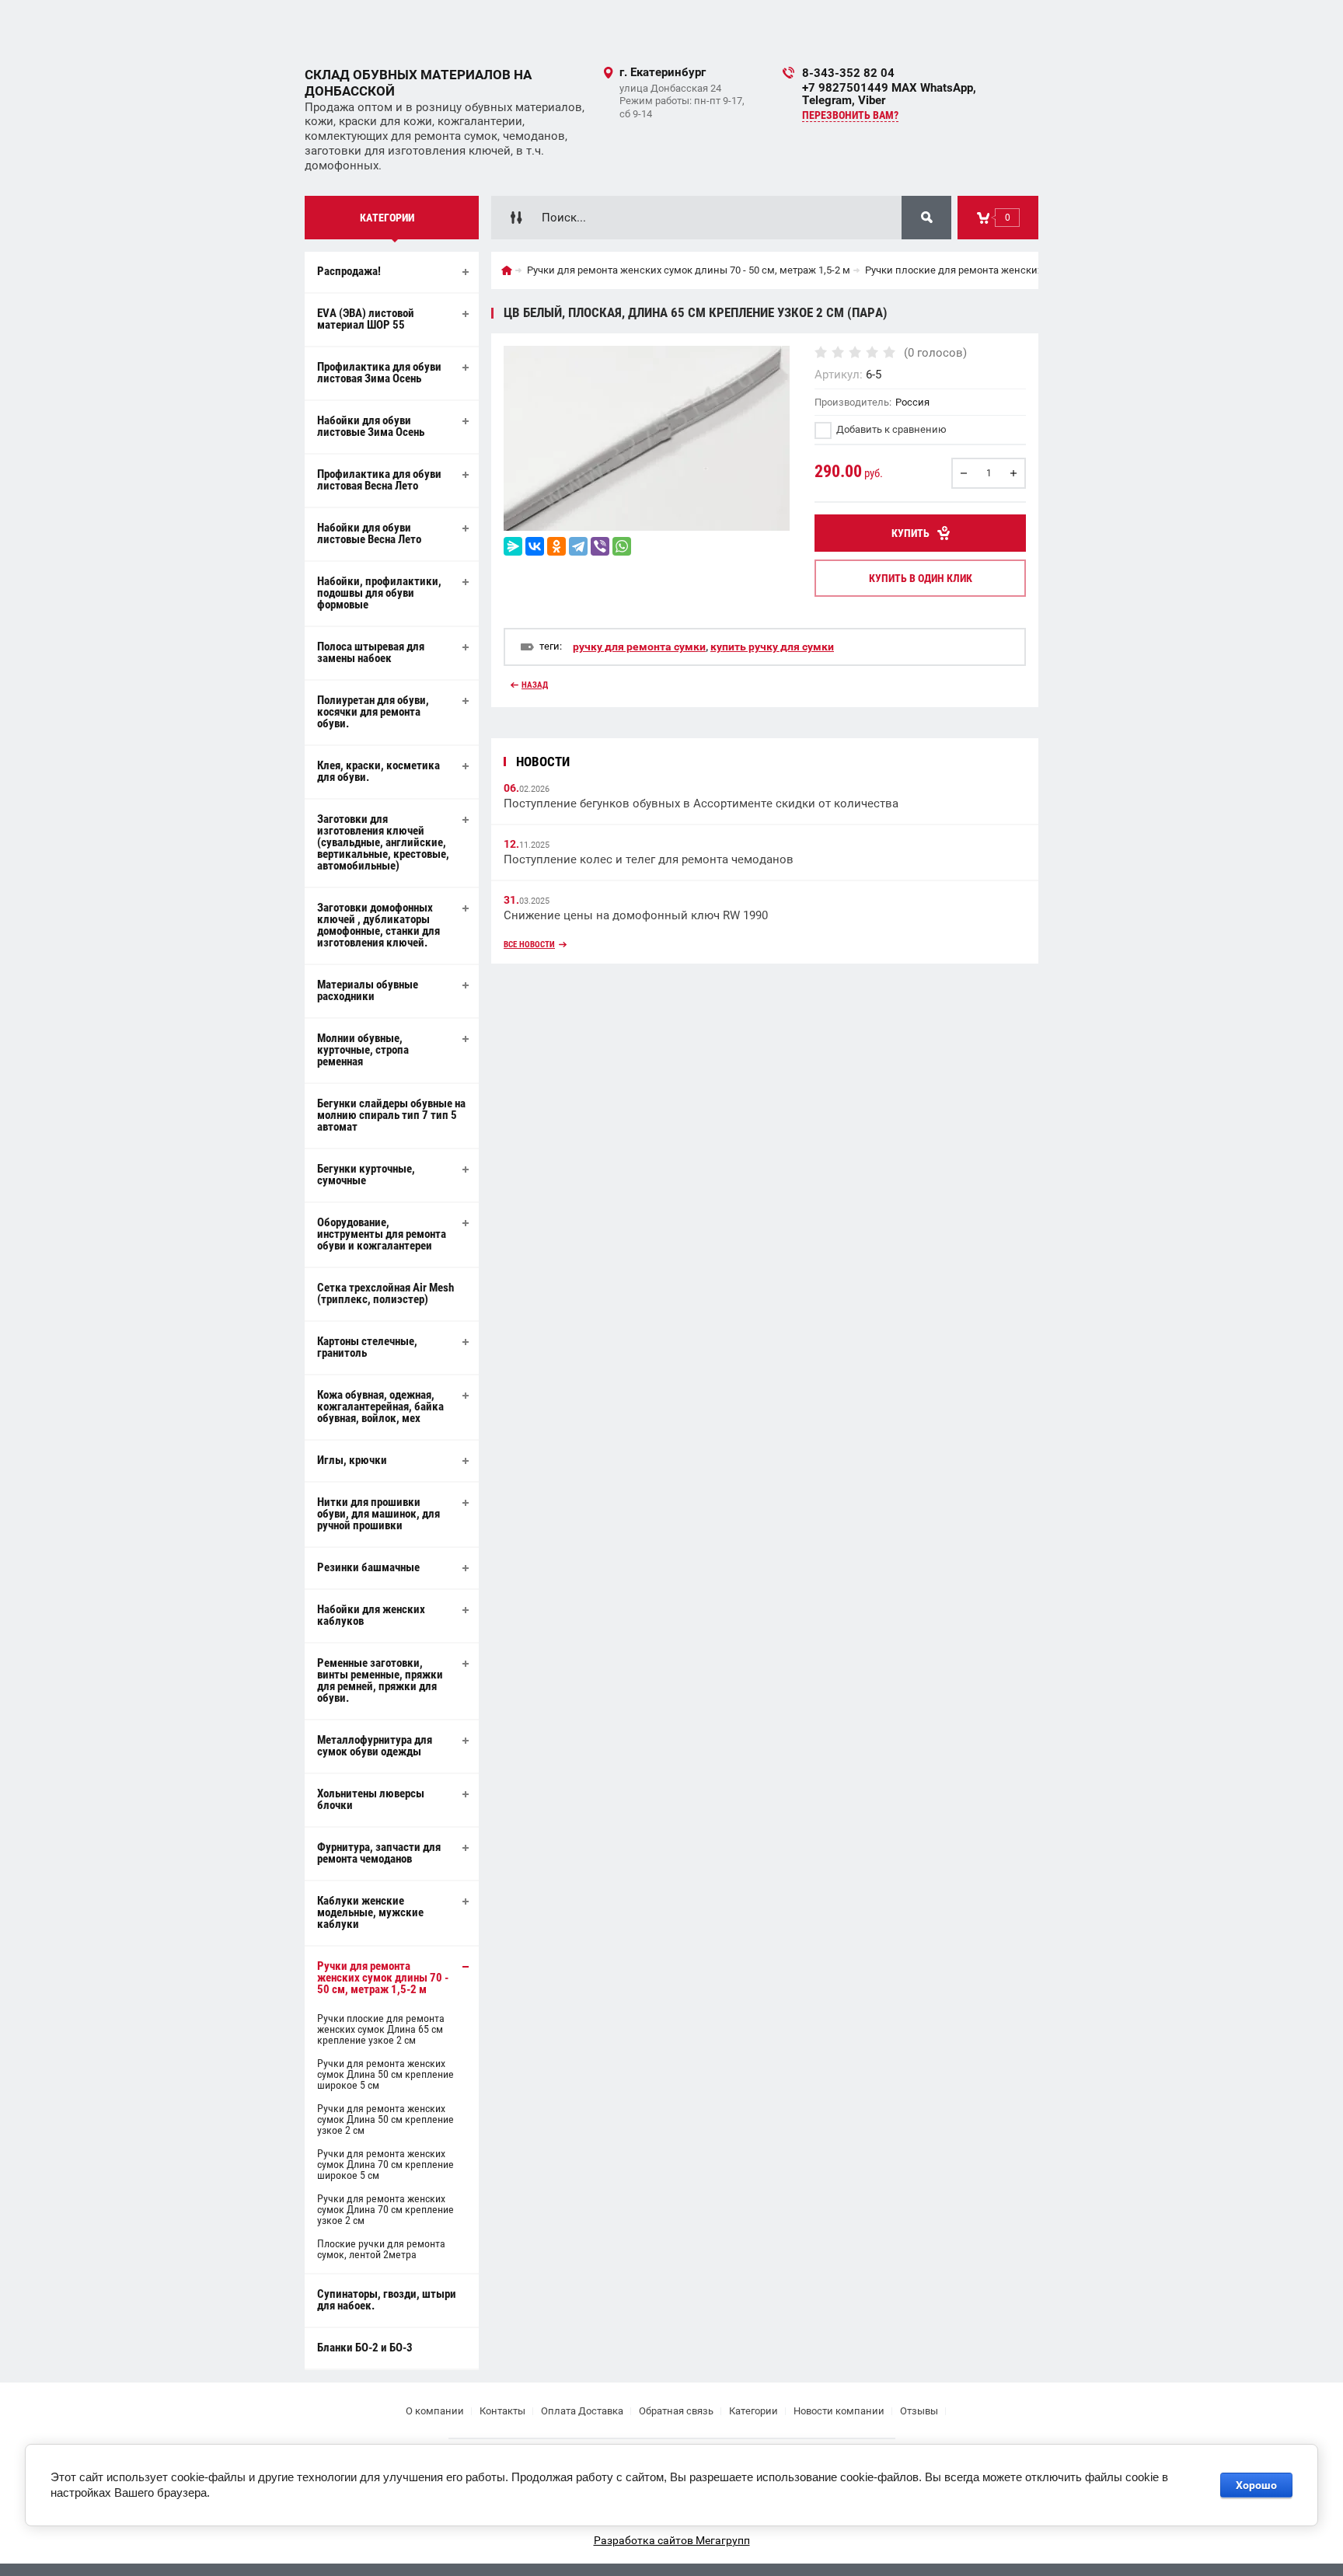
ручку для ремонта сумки (639, 647)
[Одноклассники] (556, 546)
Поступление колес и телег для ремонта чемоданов (649, 859)
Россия (912, 402)
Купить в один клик (921, 578)
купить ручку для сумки (772, 647)
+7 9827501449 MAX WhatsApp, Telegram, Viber (889, 94)
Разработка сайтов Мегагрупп (672, 2540)
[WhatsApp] (622, 546)
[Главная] (507, 270)
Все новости (529, 945)
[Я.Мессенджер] (513, 546)
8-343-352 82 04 (848, 73)
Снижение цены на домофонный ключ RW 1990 (636, 915)
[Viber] (600, 546)
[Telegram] (578, 546)
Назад (535, 685)
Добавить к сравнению (890, 429)
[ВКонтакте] (535, 546)
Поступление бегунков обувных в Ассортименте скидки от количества (701, 803)
